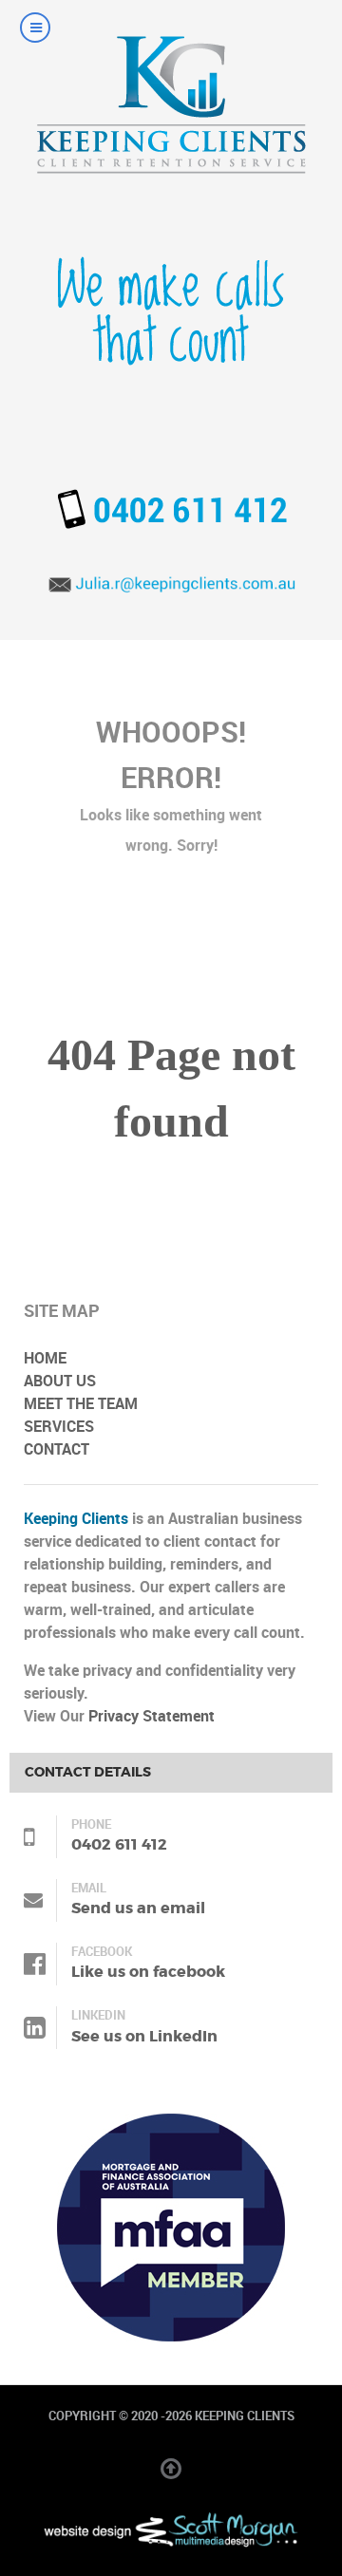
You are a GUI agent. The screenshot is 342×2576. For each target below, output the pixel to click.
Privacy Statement (152, 1716)
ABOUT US (60, 1381)
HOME (45, 1358)
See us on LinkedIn (144, 2036)
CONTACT (57, 1449)
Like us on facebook (148, 1972)
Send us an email (138, 1908)
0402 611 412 (119, 1844)
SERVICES (59, 1427)
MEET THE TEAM (81, 1404)
